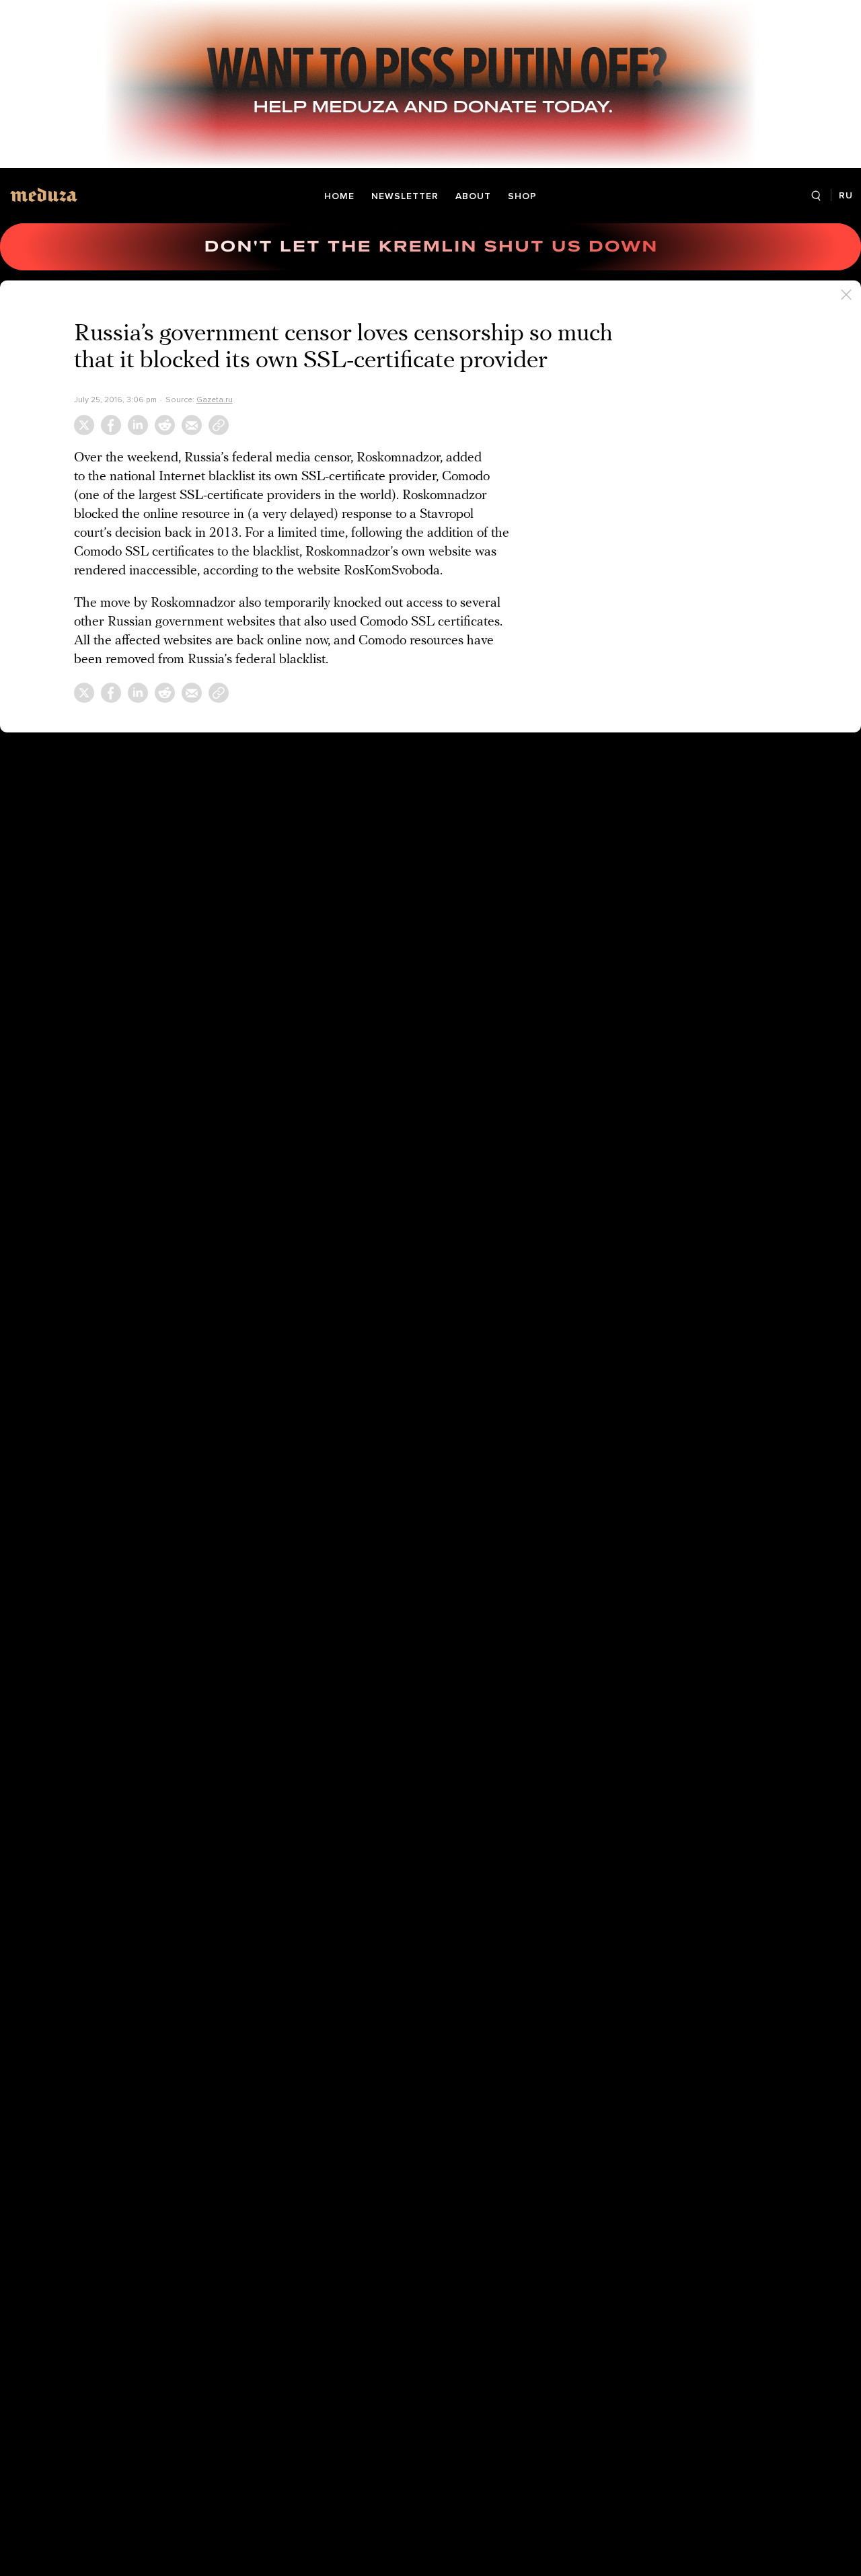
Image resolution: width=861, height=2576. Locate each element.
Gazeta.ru (215, 400)
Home (339, 196)
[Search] (816, 196)
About (473, 196)
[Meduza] (44, 195)
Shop (522, 196)
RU (846, 195)
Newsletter (405, 196)
